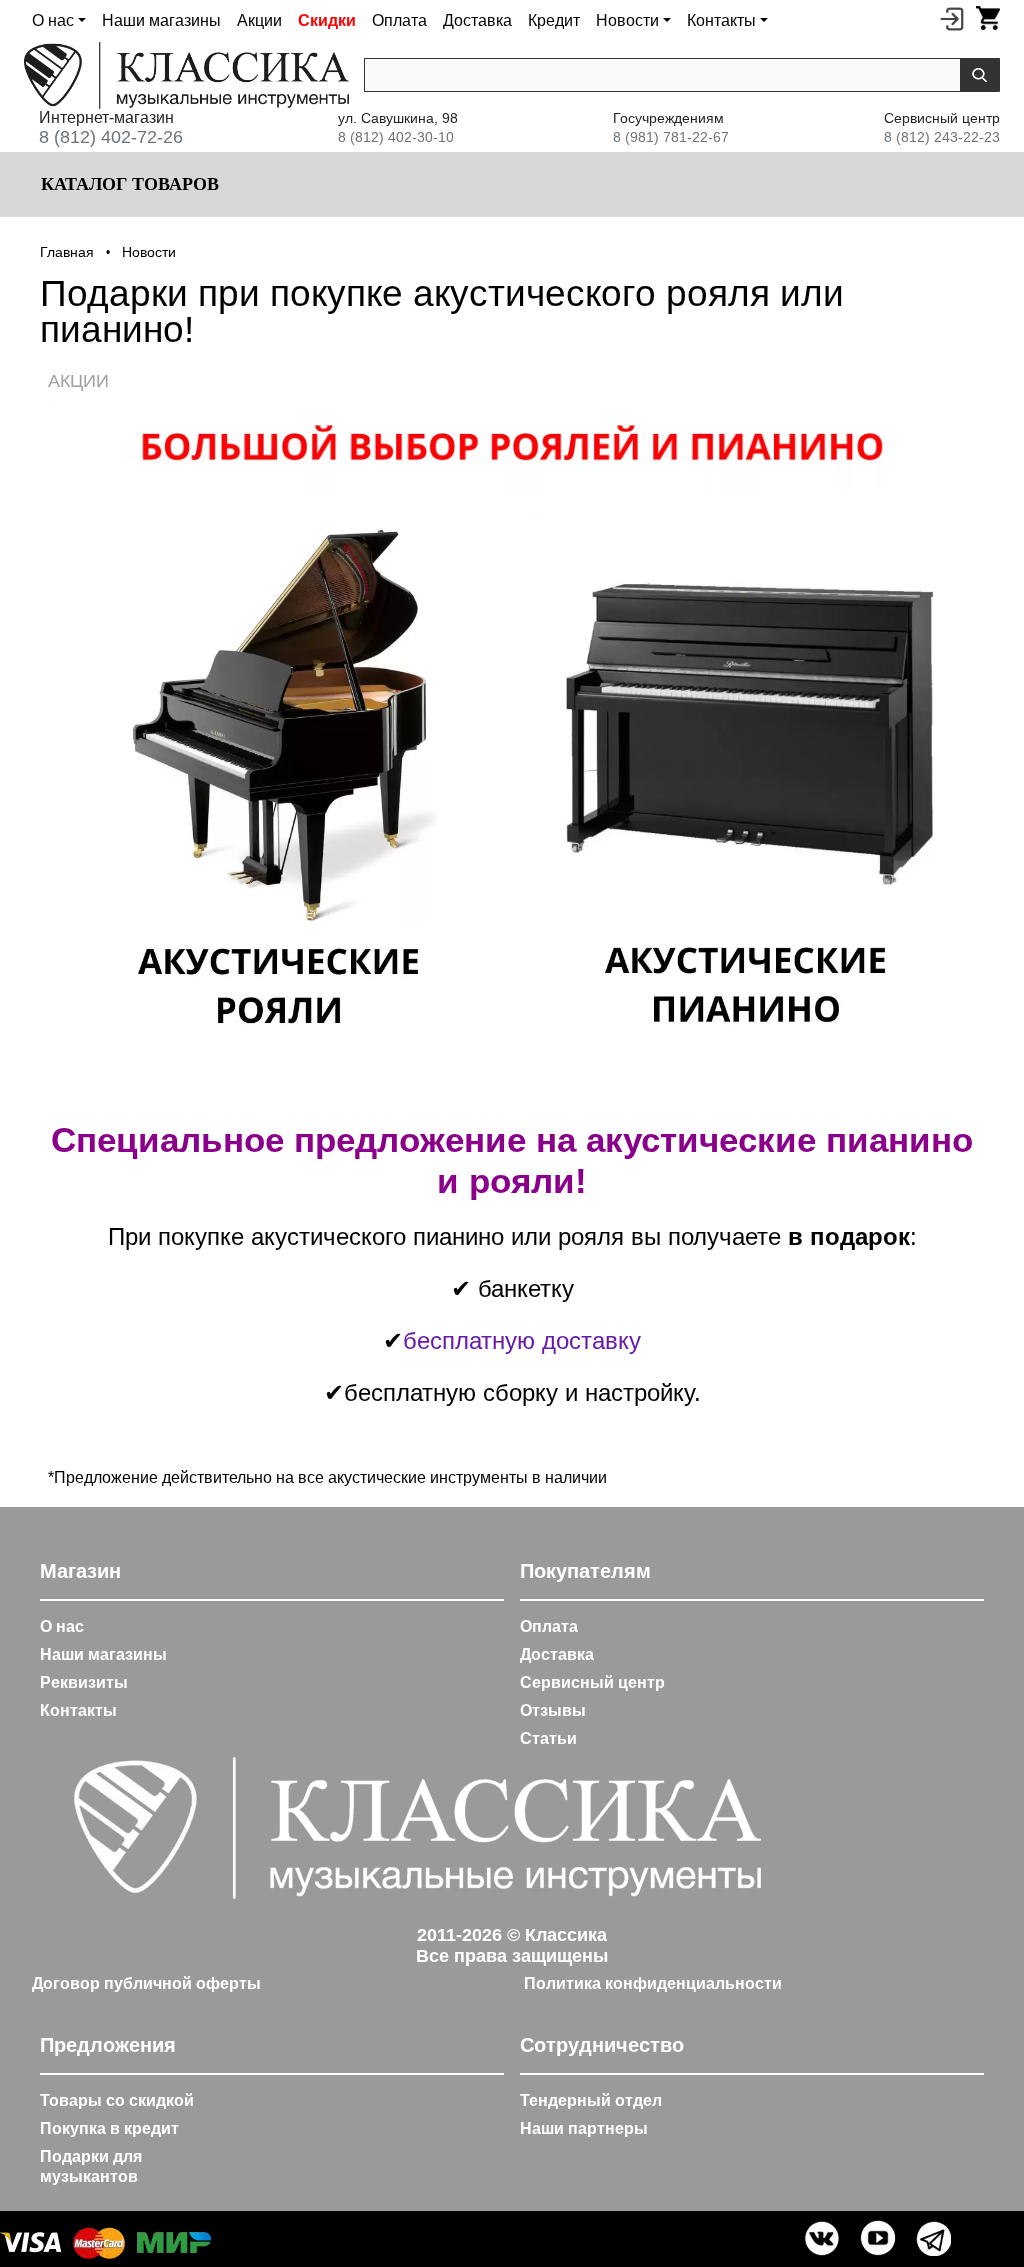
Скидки (327, 20)
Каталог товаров (127, 184)
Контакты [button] (721, 20)
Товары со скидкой (117, 2100)
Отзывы (553, 1710)
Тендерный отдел (591, 2100)
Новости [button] (627, 20)
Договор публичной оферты (146, 1983)
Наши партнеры (584, 2128)
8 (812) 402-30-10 (396, 137)
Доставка (477, 20)
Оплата (399, 20)
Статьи (548, 1738)
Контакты (78, 1710)
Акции (259, 20)
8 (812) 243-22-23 (942, 137)
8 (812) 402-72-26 (111, 137)
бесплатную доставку (522, 1340)
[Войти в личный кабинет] (952, 18)
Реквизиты (84, 1682)
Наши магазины (161, 20)
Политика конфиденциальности (653, 1983)
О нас (62, 1626)
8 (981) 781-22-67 (671, 137)
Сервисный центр (592, 1682)
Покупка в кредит (109, 2128)
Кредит (554, 20)
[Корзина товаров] (988, 18)
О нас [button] (53, 20)
